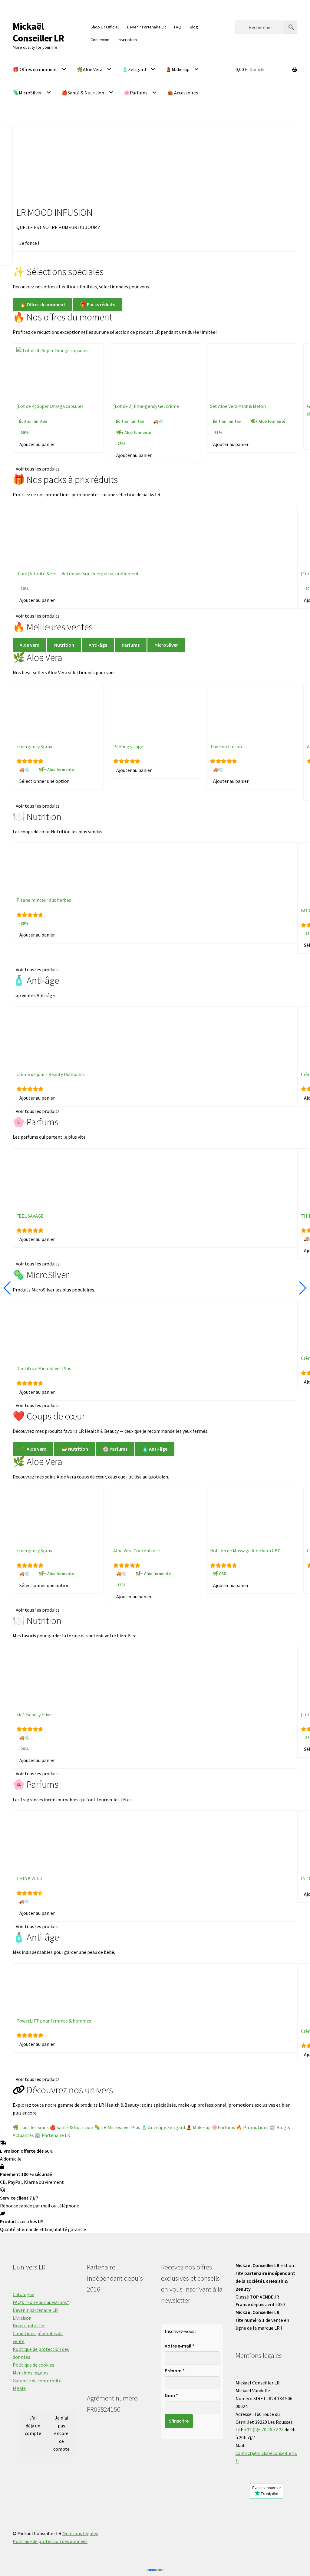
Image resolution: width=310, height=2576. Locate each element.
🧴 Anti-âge (155, 1449)
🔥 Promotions (252, 2127)
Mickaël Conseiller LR (38, 32)
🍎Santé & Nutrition (83, 93)
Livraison (22, 2318)
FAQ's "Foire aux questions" (41, 2302)
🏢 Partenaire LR (53, 2135)
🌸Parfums (136, 93)
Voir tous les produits (38, 469)
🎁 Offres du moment (35, 69)
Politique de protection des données (50, 2541)
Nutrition (64, 645)
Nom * (171, 2395)
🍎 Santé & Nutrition (71, 2127)
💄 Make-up (199, 2127)
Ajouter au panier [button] (37, 444)
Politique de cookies (33, 2365)
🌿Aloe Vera (90, 69)
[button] (150, 2570)
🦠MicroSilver (27, 93)
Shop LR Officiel (105, 27)
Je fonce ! (29, 243)
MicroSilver (166, 645)
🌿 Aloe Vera (33, 1449)
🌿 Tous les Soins (31, 2127)
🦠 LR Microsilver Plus (117, 2127)
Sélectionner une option (45, 781)
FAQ (178, 27)
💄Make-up (178, 69)
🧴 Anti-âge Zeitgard (163, 2127)
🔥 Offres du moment (43, 304)
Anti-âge (98, 645)
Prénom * (175, 2371)
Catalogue (23, 2294)
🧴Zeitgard (134, 69)
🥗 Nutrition (75, 1449)
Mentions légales (31, 2373)
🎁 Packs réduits (97, 304)
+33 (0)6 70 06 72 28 (263, 2430)
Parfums (131, 645)
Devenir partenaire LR (35, 2310)
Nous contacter (29, 2325)
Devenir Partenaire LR (147, 27)
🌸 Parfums (115, 1449)
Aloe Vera (30, 645)
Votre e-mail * (180, 2346)
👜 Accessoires (183, 93)
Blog (194, 27)
